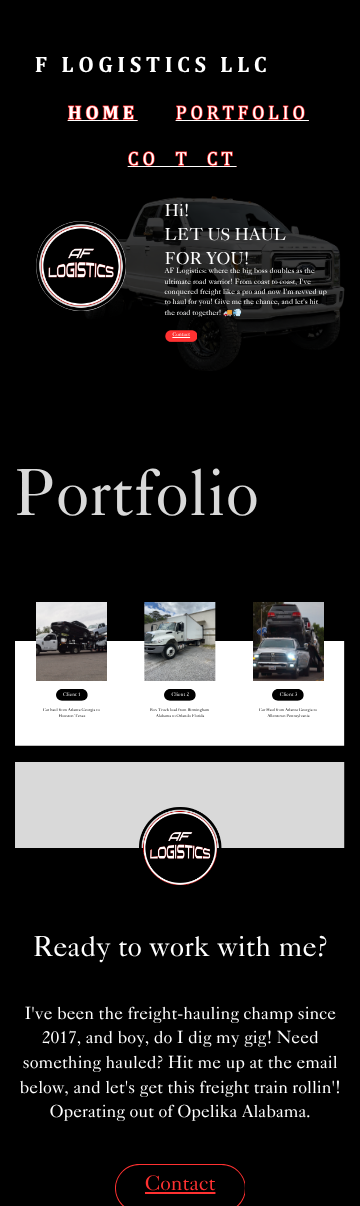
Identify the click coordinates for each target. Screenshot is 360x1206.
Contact (182, 159)
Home (103, 113)
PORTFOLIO (242, 113)
